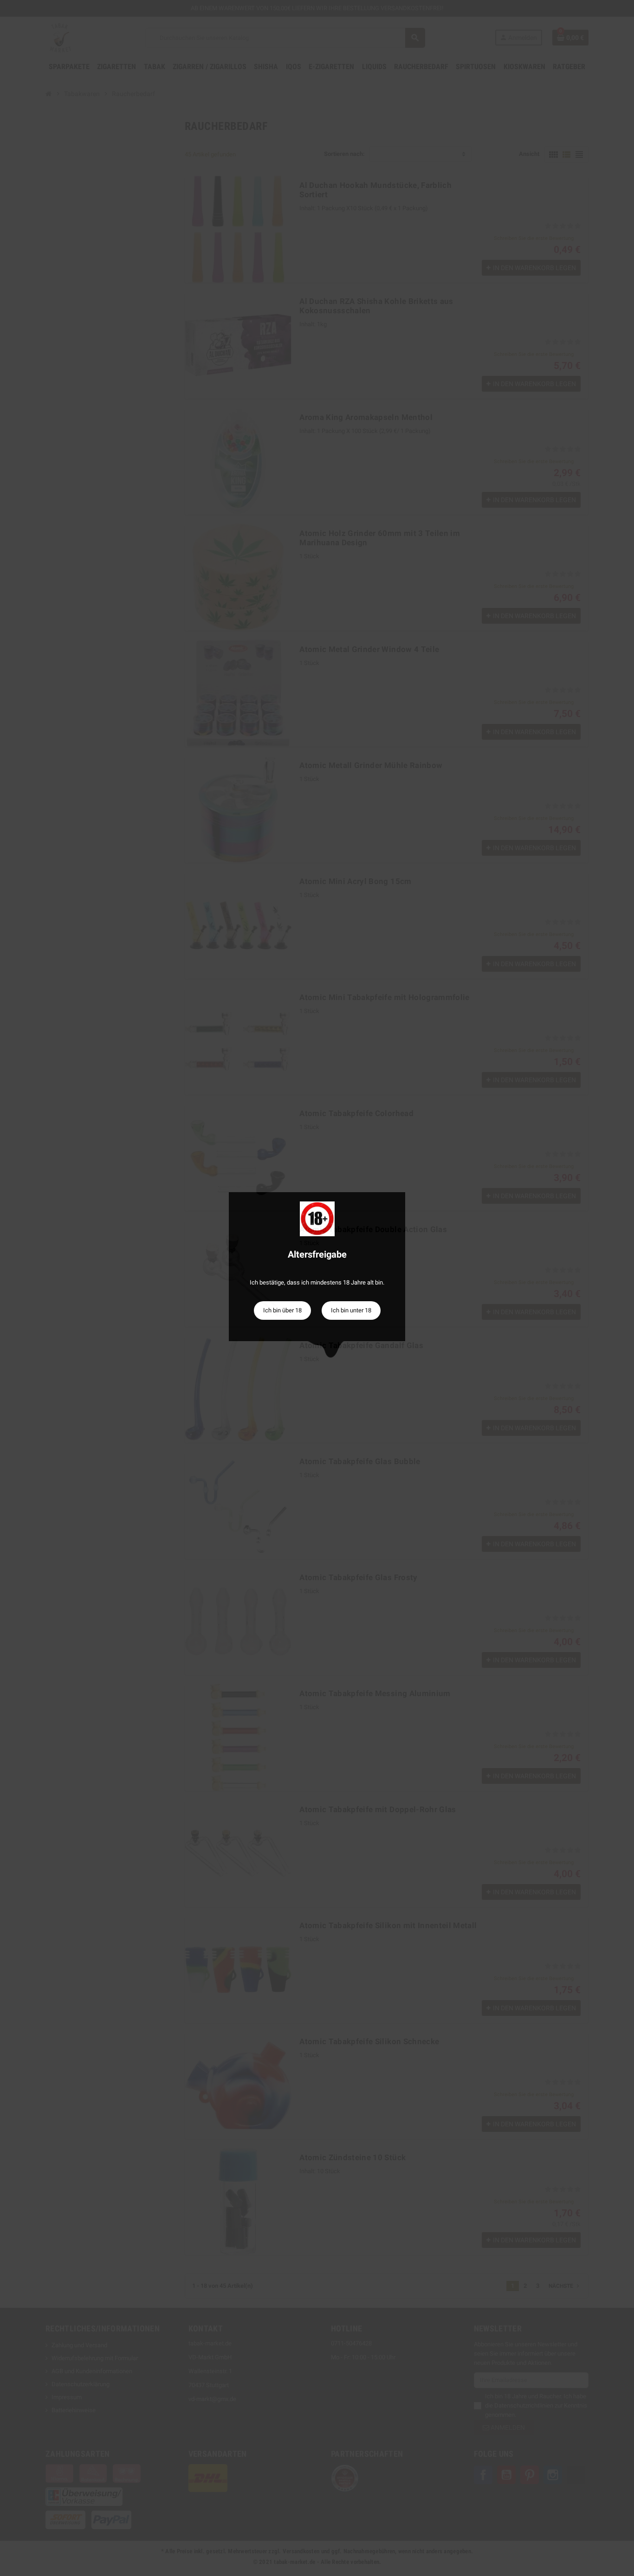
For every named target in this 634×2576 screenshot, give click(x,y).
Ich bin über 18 (282, 1310)
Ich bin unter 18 (351, 1310)
